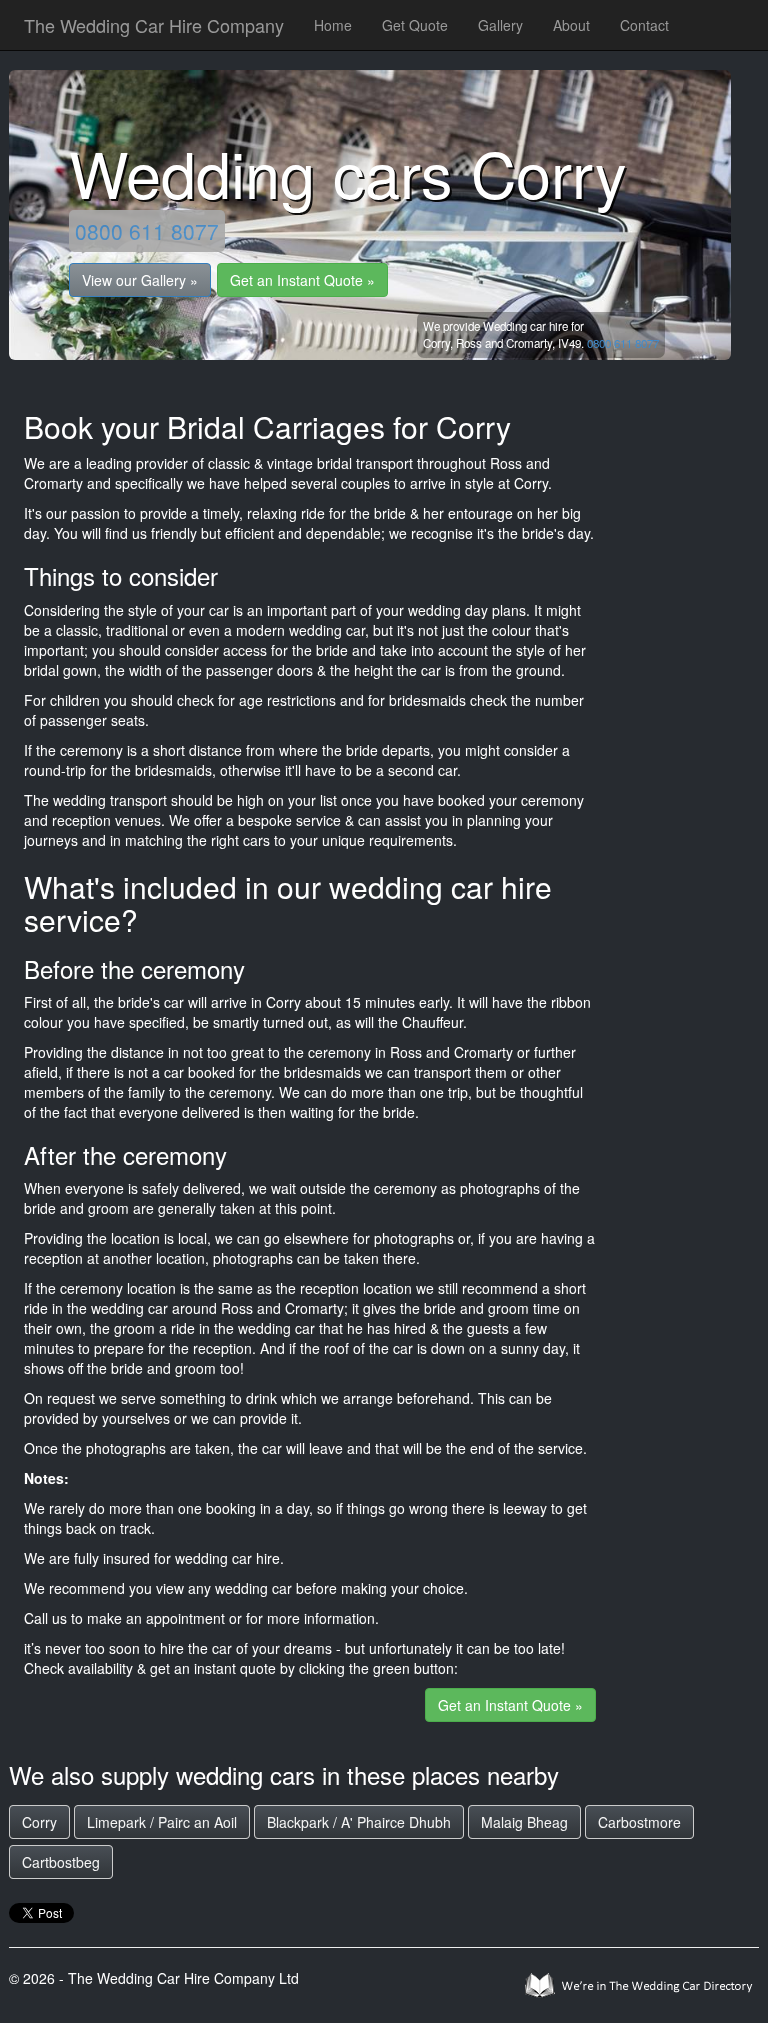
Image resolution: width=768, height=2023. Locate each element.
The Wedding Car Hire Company (154, 25)
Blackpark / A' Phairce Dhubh (359, 1822)
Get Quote (415, 25)
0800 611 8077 (147, 231)
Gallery (500, 25)
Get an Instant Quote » (302, 280)
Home (333, 25)
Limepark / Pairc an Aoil (162, 1822)
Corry (39, 1822)
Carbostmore (639, 1822)
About (571, 25)
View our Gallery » (140, 280)
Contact (644, 25)
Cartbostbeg (61, 1862)
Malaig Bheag (524, 1822)
